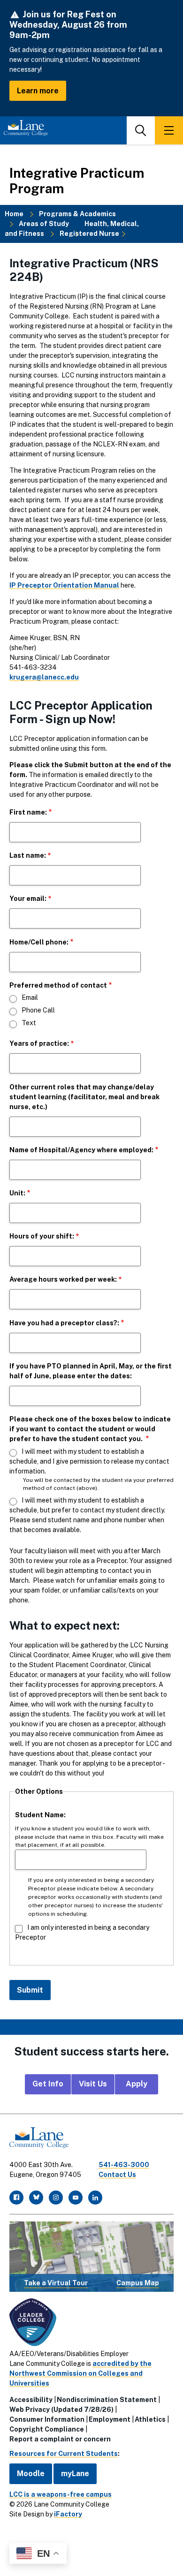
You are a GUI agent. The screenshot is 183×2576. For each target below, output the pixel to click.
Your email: (28, 899)
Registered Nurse (89, 234)
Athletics (150, 2419)
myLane (75, 2474)
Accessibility (31, 2400)
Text (29, 1023)
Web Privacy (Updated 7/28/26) (61, 2410)
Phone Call (38, 1010)
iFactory (68, 2514)
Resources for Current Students (64, 2454)
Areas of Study (44, 224)
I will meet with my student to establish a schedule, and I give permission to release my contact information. (89, 1461)
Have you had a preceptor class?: (64, 1323)
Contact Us (117, 2175)
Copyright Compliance (47, 2429)
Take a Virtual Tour (56, 2283)
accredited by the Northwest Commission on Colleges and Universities (80, 2373)
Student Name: (40, 1815)
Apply (137, 2084)
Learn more (38, 91)
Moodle (31, 2474)
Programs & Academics (77, 214)
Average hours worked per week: (63, 1279)
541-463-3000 (124, 2165)
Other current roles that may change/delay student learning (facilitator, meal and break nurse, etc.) (84, 1097)
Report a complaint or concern (60, 2439)
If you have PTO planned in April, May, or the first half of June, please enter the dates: (91, 1371)
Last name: (28, 855)
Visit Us (93, 2084)
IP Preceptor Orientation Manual (64, 585)
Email (30, 997)
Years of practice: (39, 1043)
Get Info (48, 2084)
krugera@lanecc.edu (44, 677)
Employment (110, 2419)
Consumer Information (47, 2419)
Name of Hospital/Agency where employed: (81, 1150)
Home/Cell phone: (39, 942)
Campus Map (138, 2283)
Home (14, 214)
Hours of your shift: (42, 1236)
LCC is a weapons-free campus (61, 2494)
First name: (28, 812)
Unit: (17, 1193)
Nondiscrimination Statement (107, 2400)
